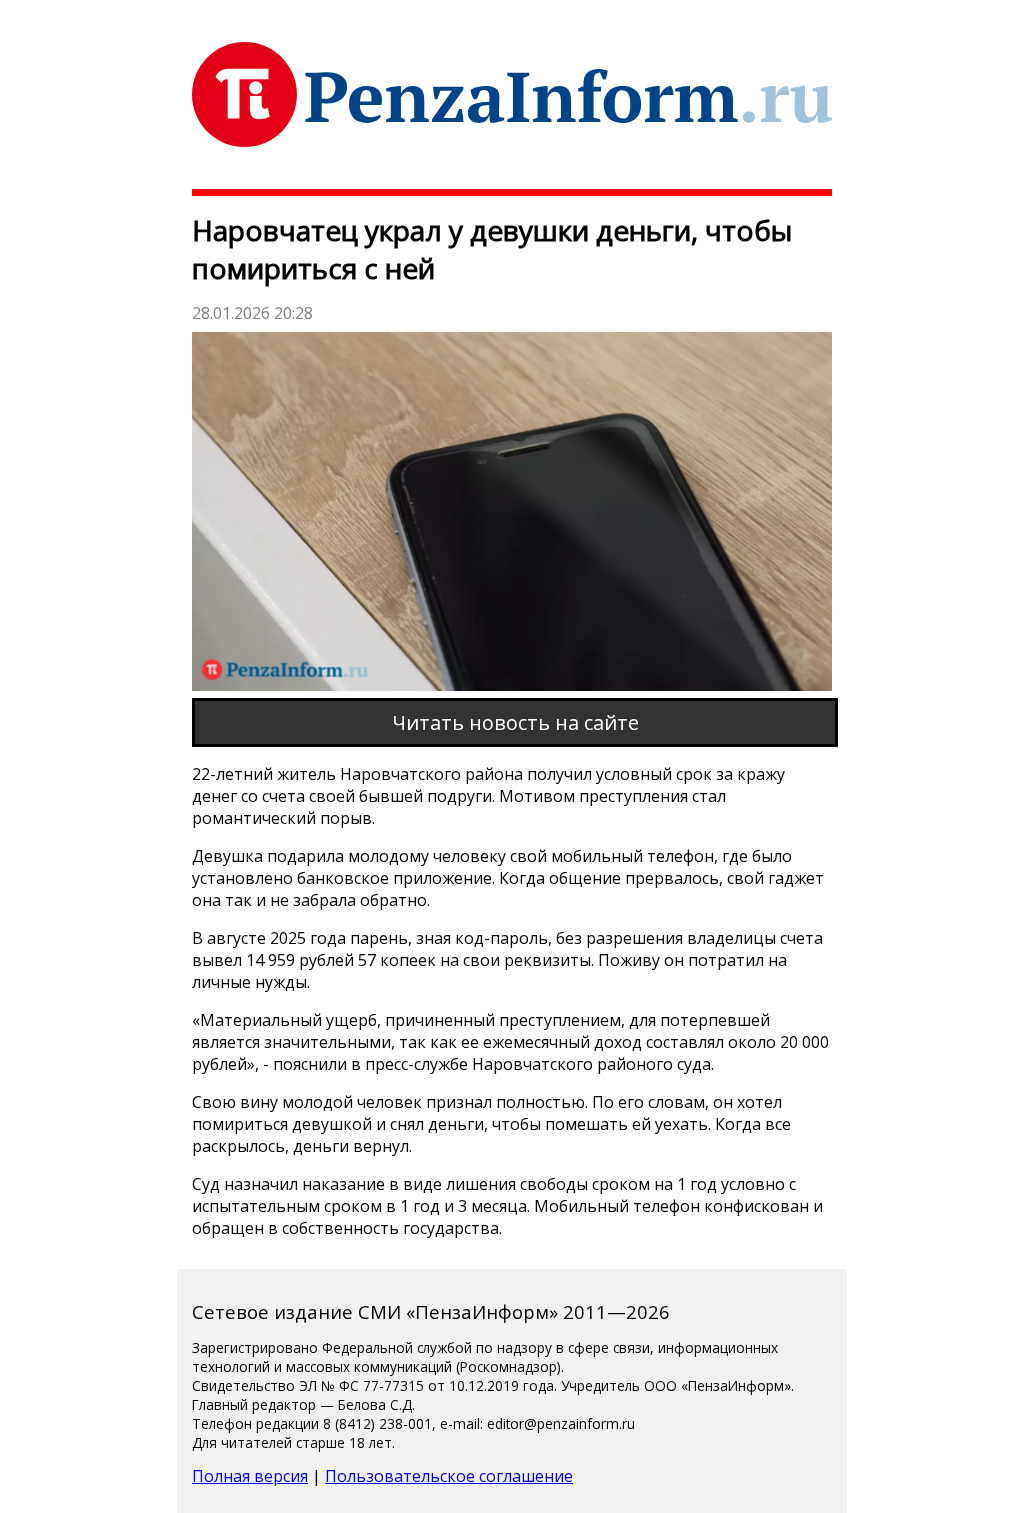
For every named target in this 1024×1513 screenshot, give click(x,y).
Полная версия (250, 1476)
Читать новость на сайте (515, 722)
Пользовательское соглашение (449, 1476)
